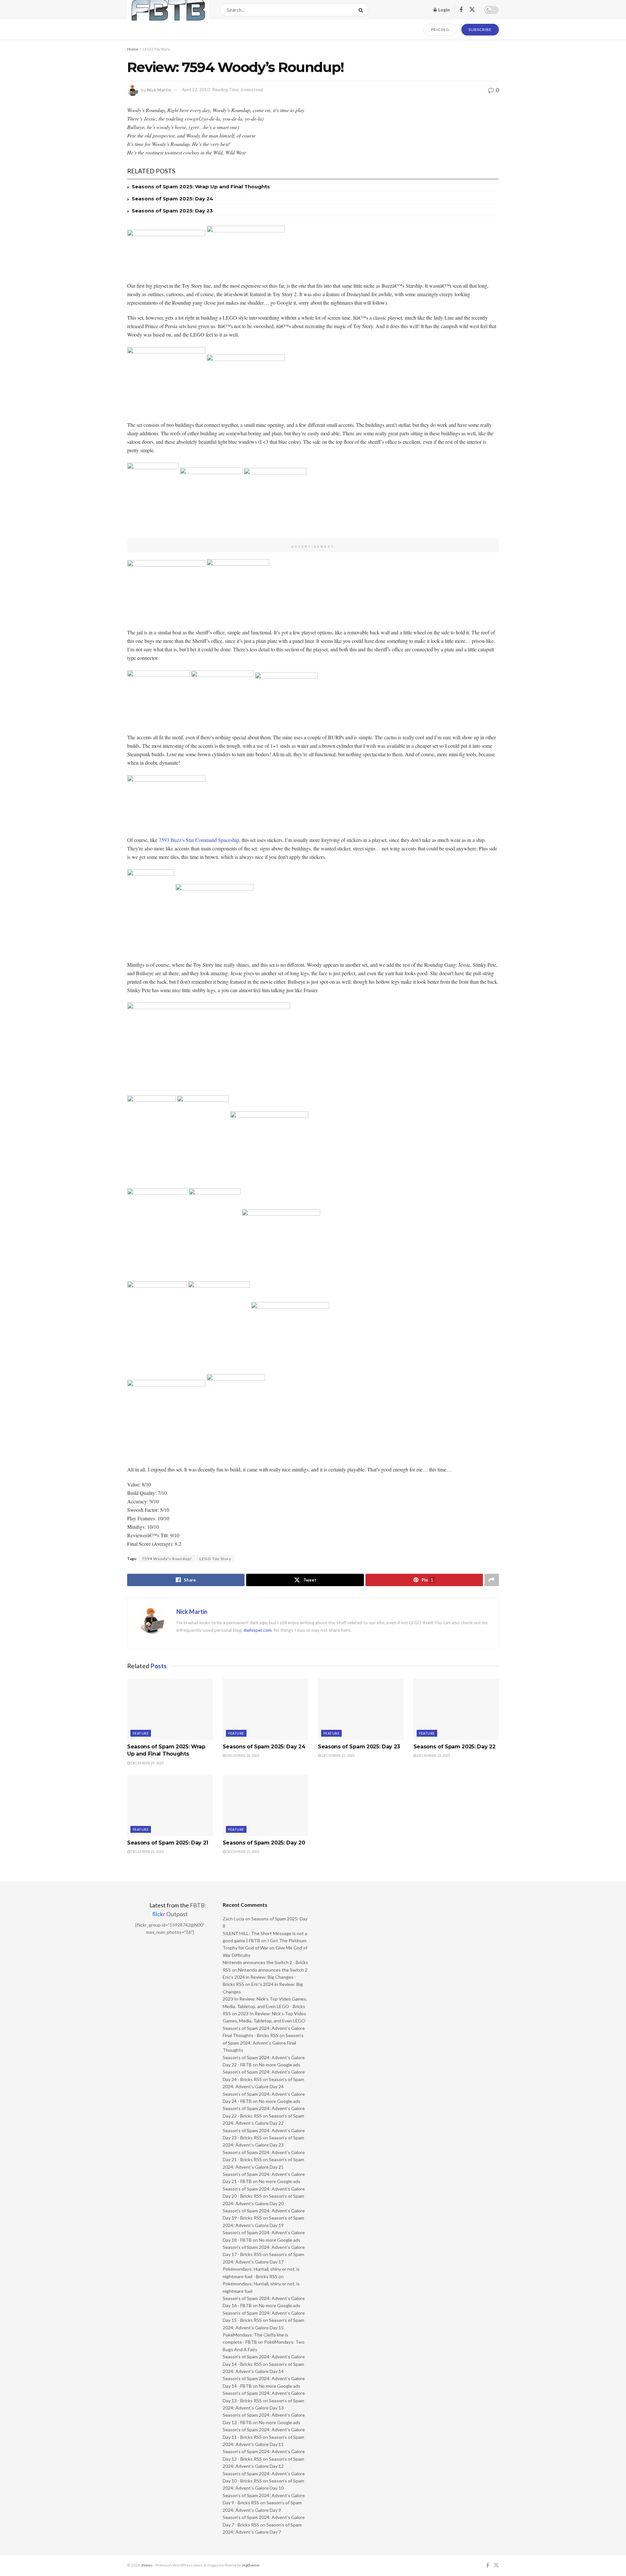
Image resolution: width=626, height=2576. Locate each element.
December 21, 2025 (147, 1852)
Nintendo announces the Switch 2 (273, 1970)
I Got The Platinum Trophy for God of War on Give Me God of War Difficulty (265, 1948)
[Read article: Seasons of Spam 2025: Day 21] (170, 1805)
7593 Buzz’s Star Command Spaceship (199, 840)
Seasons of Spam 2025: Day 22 (455, 1747)
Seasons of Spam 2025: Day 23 (172, 211)
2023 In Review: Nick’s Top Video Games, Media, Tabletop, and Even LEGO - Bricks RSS (265, 2006)
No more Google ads (280, 2065)
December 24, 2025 (242, 1755)
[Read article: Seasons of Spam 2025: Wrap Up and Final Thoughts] (170, 1709)
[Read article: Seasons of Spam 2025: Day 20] (266, 1805)
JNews (147, 2565)
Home (133, 49)
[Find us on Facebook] (461, 10)
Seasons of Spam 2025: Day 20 (264, 1843)
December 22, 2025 (433, 1755)
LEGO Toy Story (156, 49)
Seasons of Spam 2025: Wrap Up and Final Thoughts (201, 187)
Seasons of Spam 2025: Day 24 (172, 199)
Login (444, 10)
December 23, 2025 (338, 1755)
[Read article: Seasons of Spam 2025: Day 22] (456, 1709)
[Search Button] (362, 10)
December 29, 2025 (147, 1763)
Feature (141, 1733)
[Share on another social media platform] (492, 1580)
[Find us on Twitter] (472, 10)
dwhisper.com (258, 1630)
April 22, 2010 (196, 90)
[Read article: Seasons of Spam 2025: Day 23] (361, 1709)
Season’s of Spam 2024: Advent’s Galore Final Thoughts (263, 2043)
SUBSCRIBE (480, 29)
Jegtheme (250, 2565)
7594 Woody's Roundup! (167, 1559)
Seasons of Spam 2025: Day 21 (168, 1843)
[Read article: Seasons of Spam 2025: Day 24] (266, 1709)
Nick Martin (159, 90)
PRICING (440, 29)
